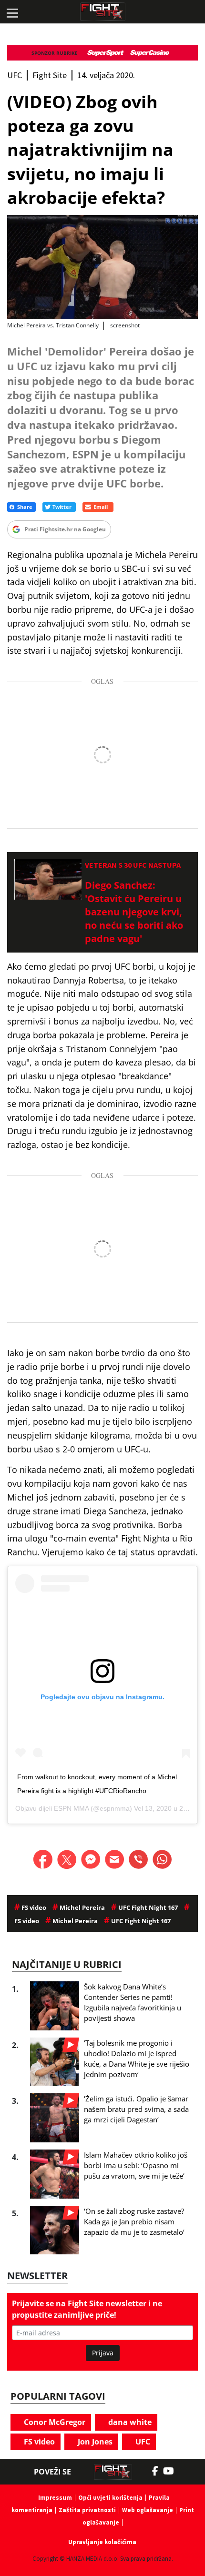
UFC (142, 2442)
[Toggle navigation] (12, 12)
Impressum (55, 2498)
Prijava (103, 2353)
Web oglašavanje (148, 2510)
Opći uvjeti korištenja (110, 2498)
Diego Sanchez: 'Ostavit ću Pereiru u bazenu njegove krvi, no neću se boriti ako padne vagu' (134, 912)
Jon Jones (94, 2442)
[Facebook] (158, 2471)
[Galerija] (102, 267)
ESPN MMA (71, 1808)
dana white (129, 2422)
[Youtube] (173, 2471)
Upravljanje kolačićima (102, 2542)
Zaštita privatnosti (87, 2510)
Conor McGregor (54, 2422)
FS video (38, 2442)
